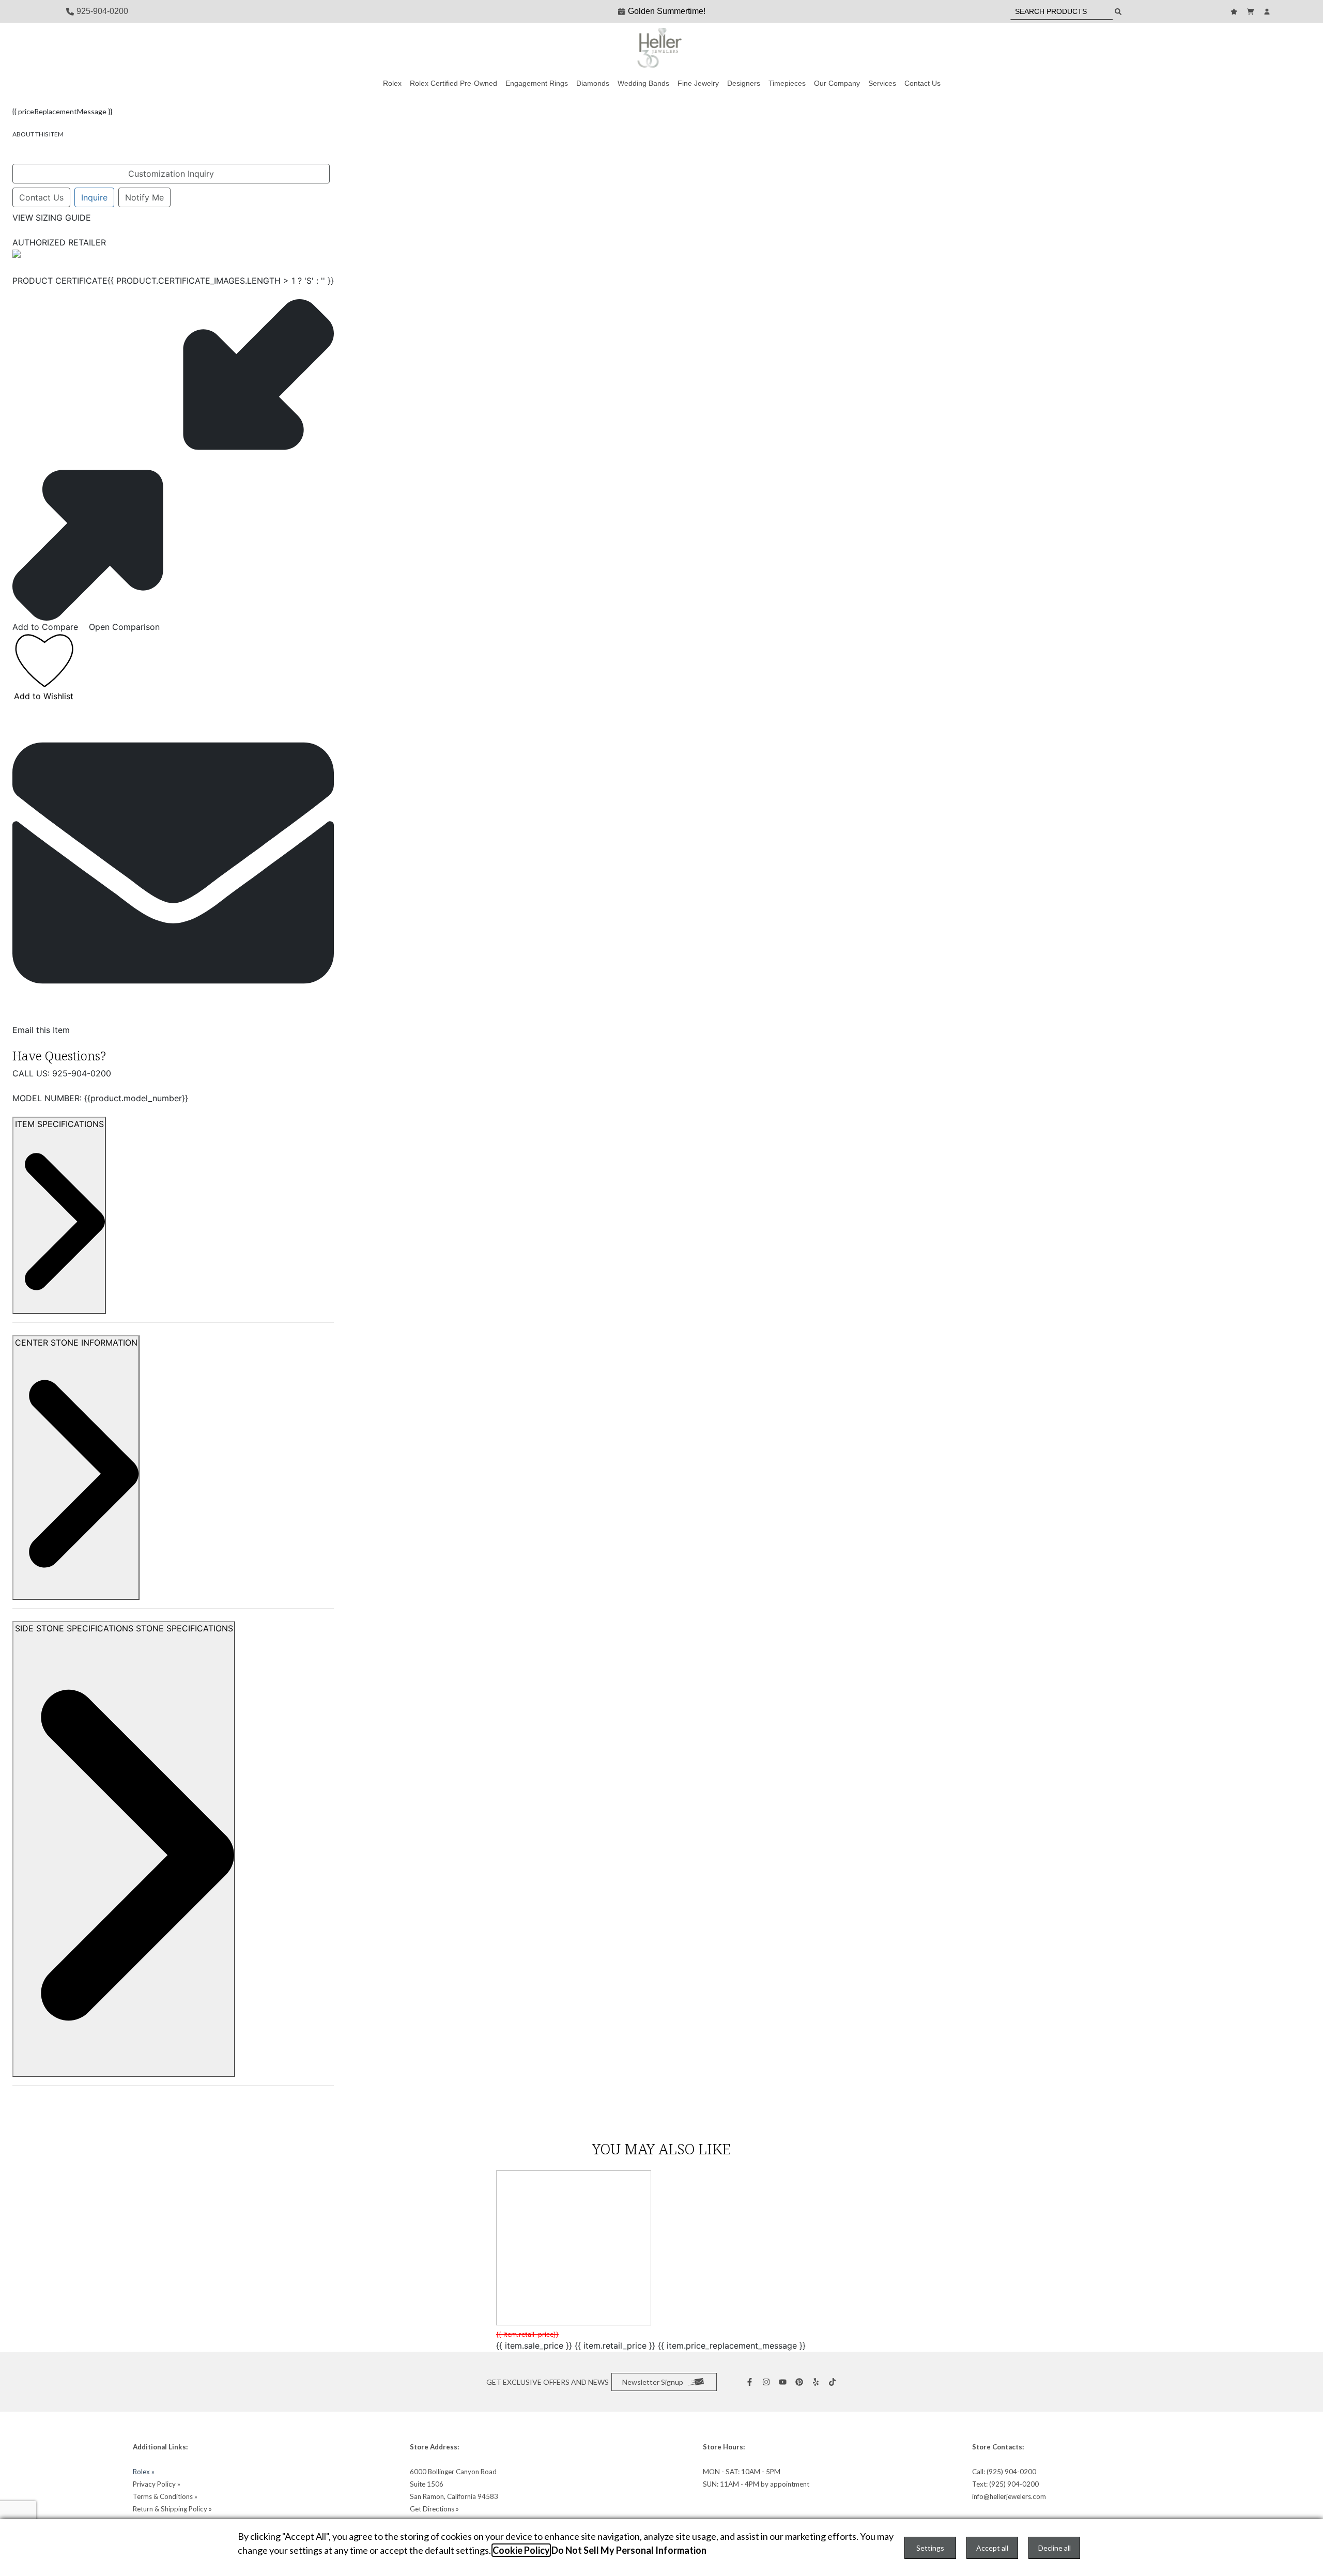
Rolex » (144, 2472)
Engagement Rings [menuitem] (537, 83)
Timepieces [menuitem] (787, 83)
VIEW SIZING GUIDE (52, 218)
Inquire (94, 197)
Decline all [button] (1055, 2548)
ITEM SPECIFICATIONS (59, 1124)
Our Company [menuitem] (837, 83)
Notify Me (144, 197)
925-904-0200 (82, 1073)
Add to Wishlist (44, 696)
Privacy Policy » (157, 2484)
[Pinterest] (801, 2382)
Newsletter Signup (653, 2382)
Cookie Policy (521, 2550)
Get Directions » (434, 2509)
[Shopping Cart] (1252, 12)
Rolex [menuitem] (392, 83)
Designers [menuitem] (744, 83)
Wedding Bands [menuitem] (643, 83)
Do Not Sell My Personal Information (629, 2550)
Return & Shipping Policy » (172, 2509)
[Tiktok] (834, 2382)
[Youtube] (784, 2382)
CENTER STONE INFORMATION (76, 1343)
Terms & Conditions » (165, 2496)
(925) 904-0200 (1011, 2472)
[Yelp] (817, 2382)
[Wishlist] (1235, 12)
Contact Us (41, 197)
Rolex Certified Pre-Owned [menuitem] (453, 83)
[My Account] (1268, 12)
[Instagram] (767, 2382)
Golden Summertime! (667, 11)
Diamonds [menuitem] (593, 83)
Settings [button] (930, 2548)
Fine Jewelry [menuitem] (698, 83)
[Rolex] (1218, 49)
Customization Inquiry (171, 174)
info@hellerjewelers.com (1009, 2496)
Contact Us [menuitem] (922, 83)
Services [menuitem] (882, 83)
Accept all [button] (992, 2548)
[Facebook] (751, 2382)
